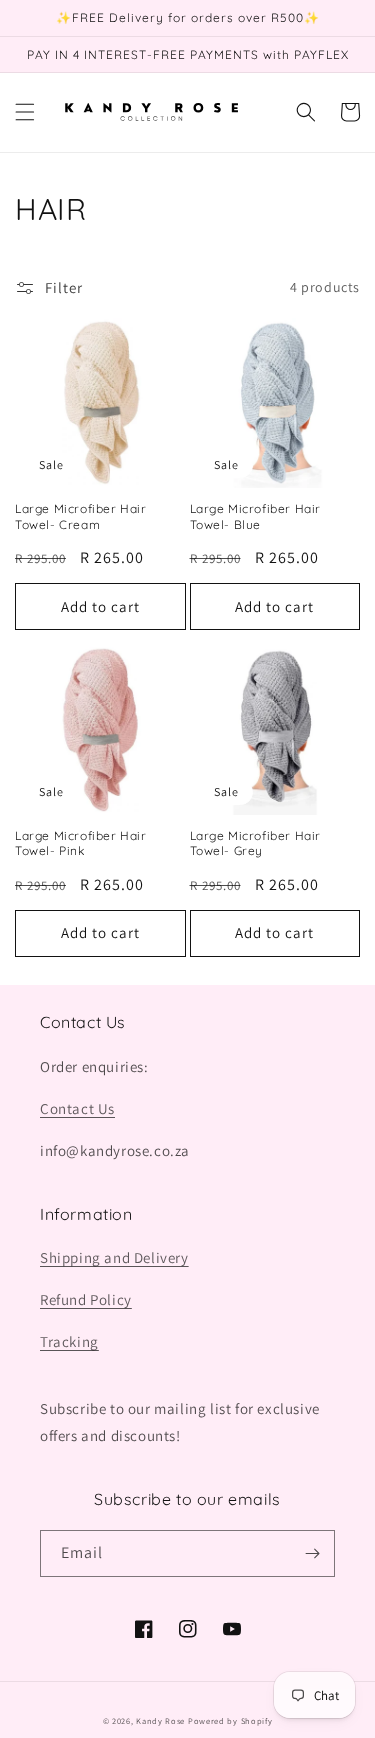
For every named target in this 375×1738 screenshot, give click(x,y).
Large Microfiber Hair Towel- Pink (81, 843)
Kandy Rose (160, 1720)
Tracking (69, 1341)
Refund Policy (86, 1299)
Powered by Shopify (230, 1720)
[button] (25, 112)
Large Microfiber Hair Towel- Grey (256, 843)
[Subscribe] (312, 1553)
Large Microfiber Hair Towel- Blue (256, 516)
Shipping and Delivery (114, 1257)
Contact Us (77, 1108)
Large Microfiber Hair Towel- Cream (81, 516)
